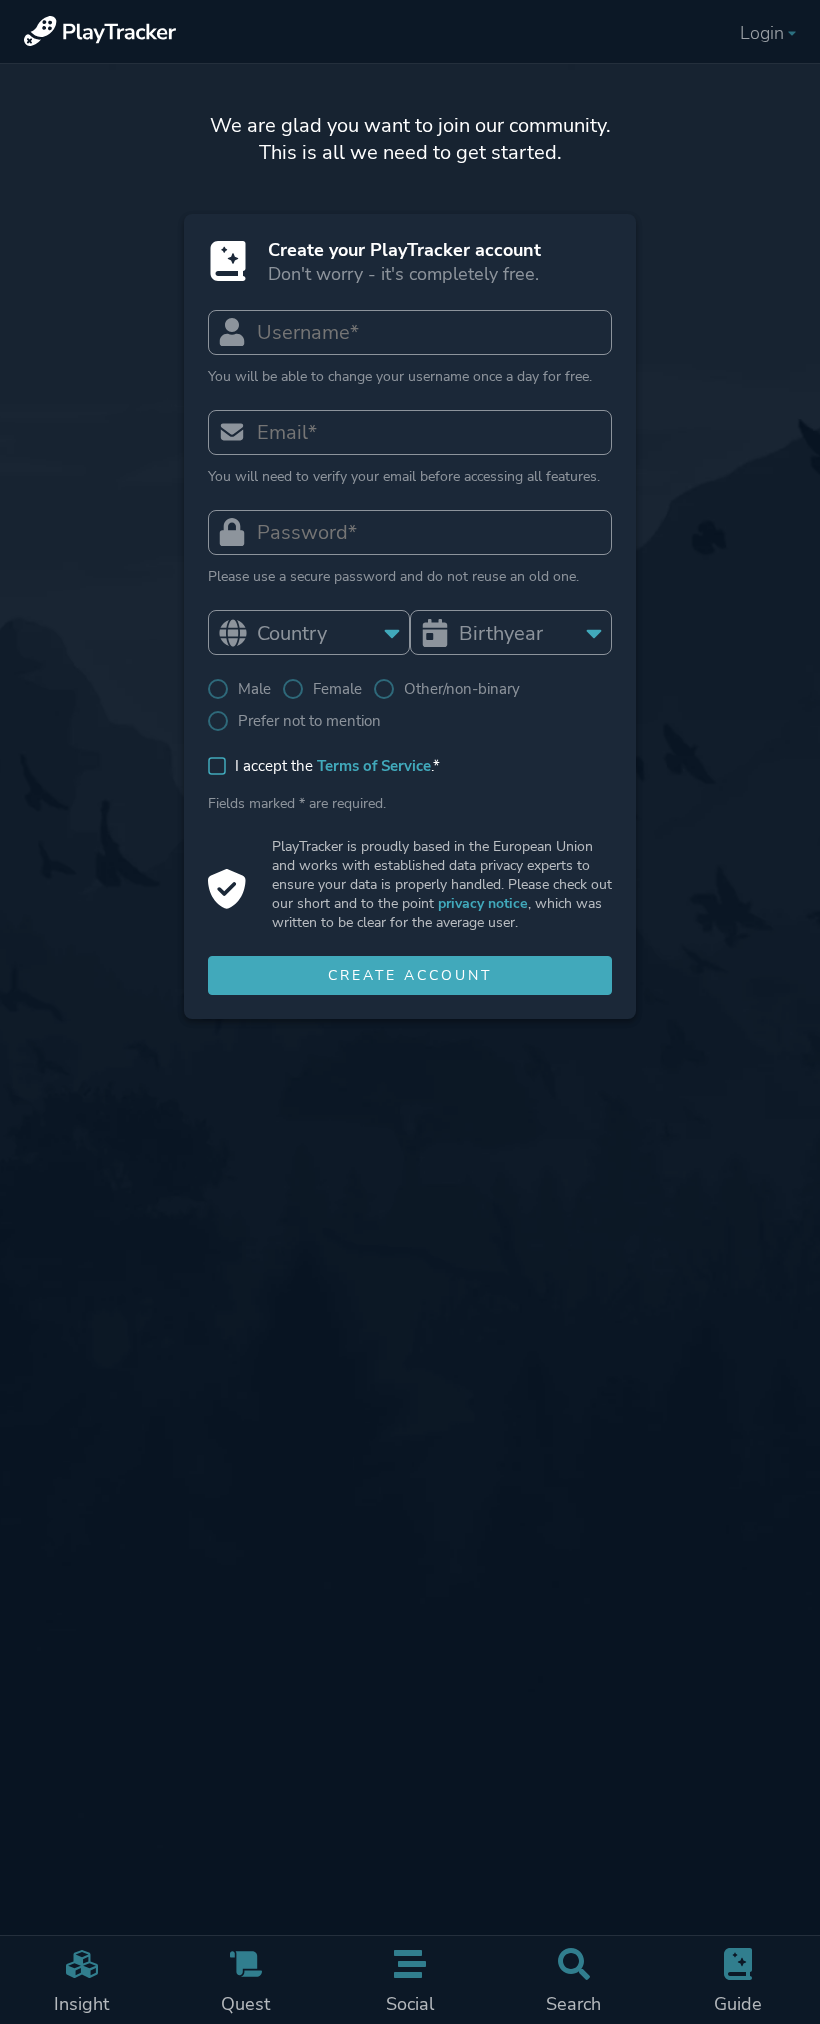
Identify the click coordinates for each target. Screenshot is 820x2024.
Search (573, 2004)
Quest (245, 2004)
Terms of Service (374, 766)
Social (410, 2004)
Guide (738, 2004)
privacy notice (483, 903)
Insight (81, 2004)
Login (762, 33)
